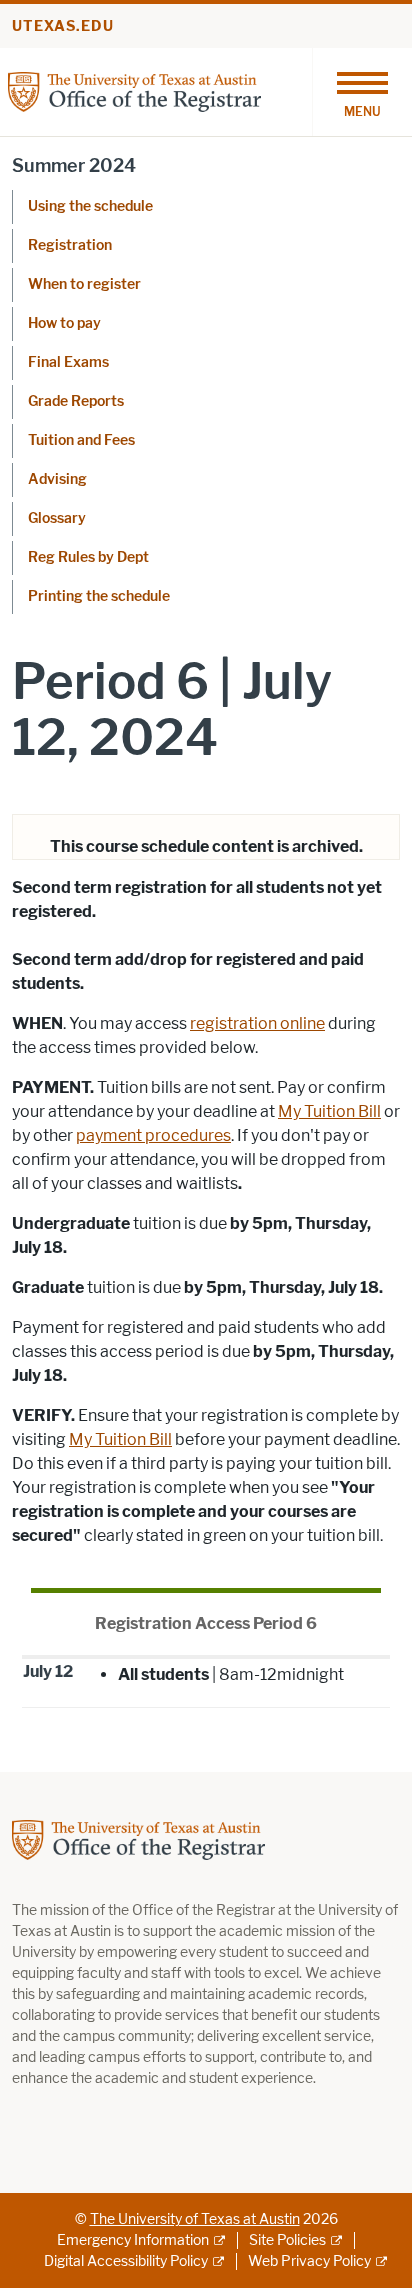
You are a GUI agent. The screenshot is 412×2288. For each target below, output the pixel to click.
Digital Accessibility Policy (126, 2261)
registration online (257, 1023)
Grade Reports (76, 401)
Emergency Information (133, 2240)
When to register (84, 284)
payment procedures (153, 1135)
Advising (57, 479)
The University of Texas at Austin (195, 2219)
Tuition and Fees (81, 440)
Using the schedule (90, 206)
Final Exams (68, 362)
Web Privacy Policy (309, 2261)
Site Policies (287, 2240)
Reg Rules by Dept (88, 557)
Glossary (57, 518)
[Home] (134, 90)
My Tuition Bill (329, 1111)
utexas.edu (63, 26)
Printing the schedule (99, 596)
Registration (70, 245)
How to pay (64, 323)
